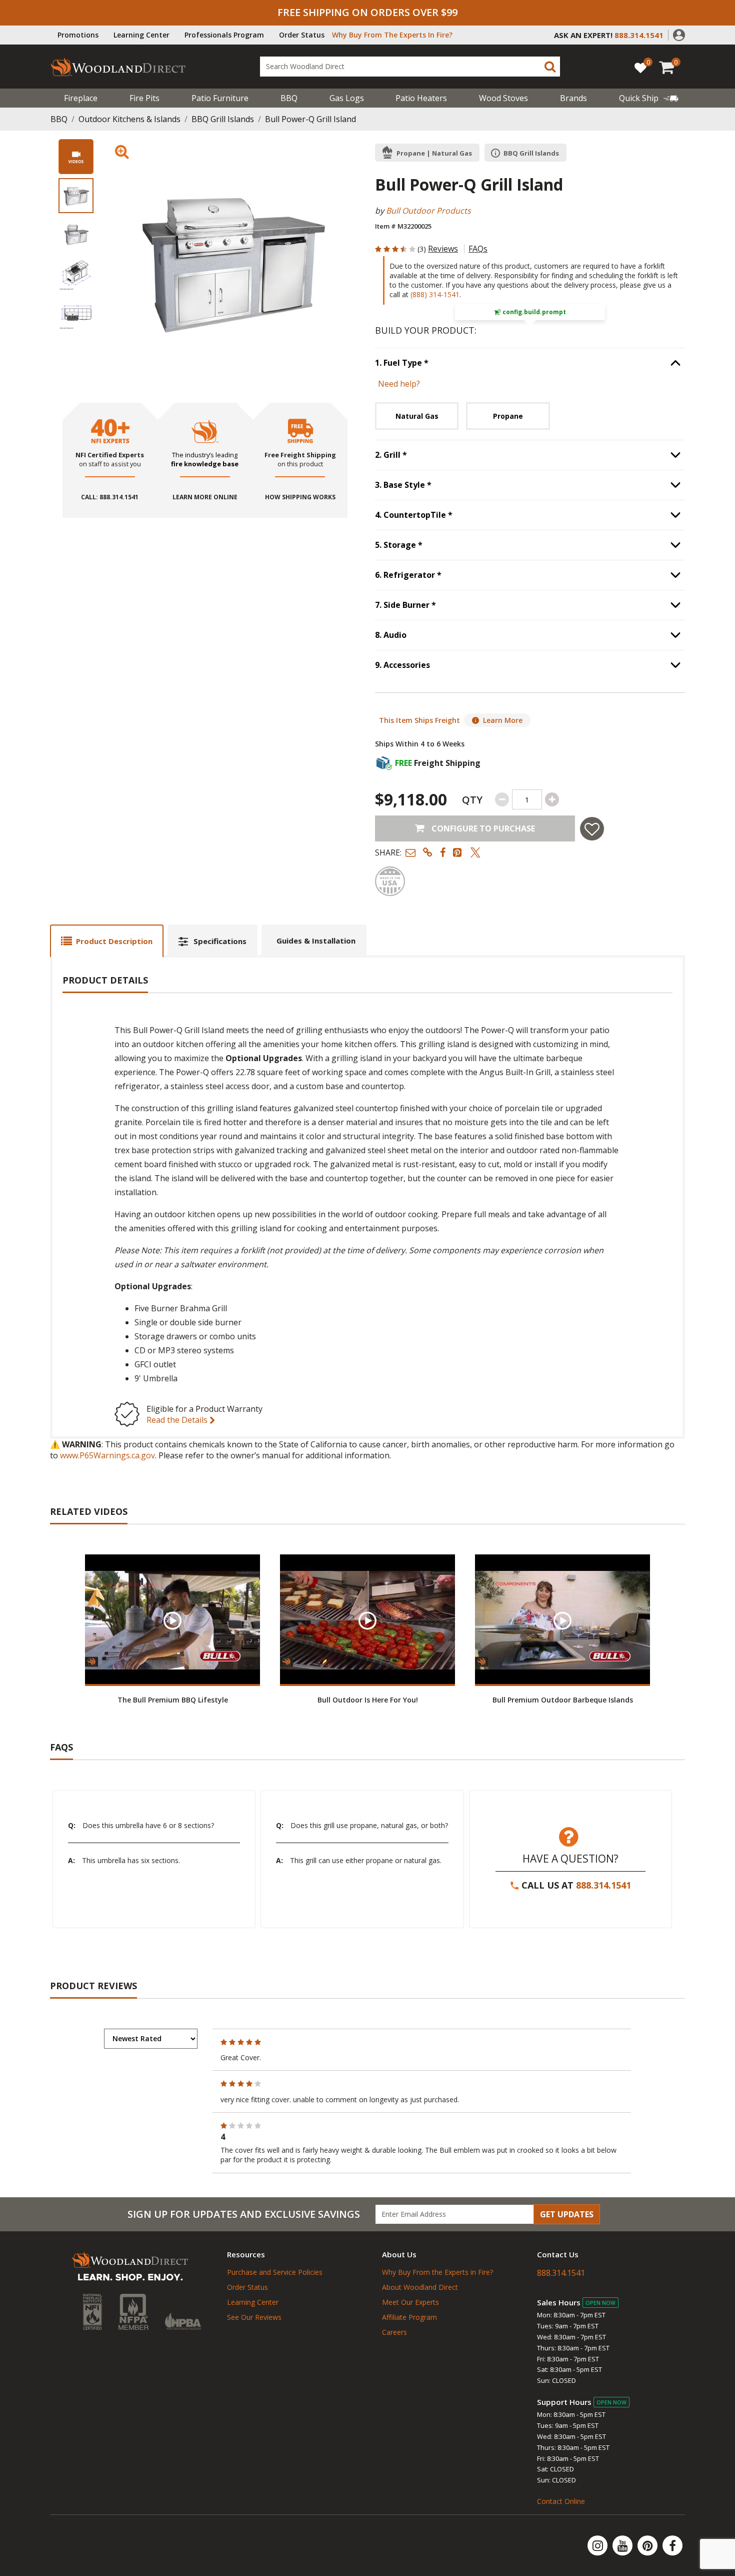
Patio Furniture (220, 98)
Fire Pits (144, 98)
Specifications (220, 941)
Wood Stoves (503, 98)
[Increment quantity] (552, 799)
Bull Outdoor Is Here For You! (368, 1700)
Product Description (114, 941)
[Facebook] (672, 2545)
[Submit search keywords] (550, 67)
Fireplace (81, 98)
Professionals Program (224, 35)
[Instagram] (598, 2545)
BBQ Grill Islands (223, 119)
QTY (472, 800)
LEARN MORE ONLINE (205, 497)
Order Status (302, 35)
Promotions (78, 35)
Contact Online (561, 2501)
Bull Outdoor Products (428, 211)
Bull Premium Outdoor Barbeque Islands (563, 1700)
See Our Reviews (254, 2317)
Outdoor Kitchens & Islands (129, 119)
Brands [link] (573, 98)
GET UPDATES (567, 2214)
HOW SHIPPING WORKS (300, 497)
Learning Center (141, 35)
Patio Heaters (421, 98)
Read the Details (178, 1420)
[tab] (107, 941)
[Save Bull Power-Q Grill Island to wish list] (592, 829)
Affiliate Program (409, 2317)
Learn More (503, 720)
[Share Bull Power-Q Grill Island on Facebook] (443, 852)
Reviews (443, 249)
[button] (679, 34)
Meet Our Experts (410, 2302)
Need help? (399, 384)
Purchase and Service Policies (275, 2272)
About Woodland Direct (420, 2287)
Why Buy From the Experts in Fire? (437, 2272)
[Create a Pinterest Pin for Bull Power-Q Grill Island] (458, 852)
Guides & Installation (316, 941)
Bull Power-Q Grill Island (310, 119)
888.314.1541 (603, 1885)
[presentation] (76, 196)
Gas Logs (347, 98)
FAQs (478, 249)
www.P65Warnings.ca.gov (107, 1455)
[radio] (417, 416)
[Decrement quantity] (502, 799)
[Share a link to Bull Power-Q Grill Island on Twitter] (475, 852)
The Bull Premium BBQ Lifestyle (173, 1700)
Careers (394, 2332)
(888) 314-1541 (435, 294)
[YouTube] (623, 2545)
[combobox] (410, 67)
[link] (649, 98)
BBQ (289, 98)
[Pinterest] (648, 2545)
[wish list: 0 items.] (640, 67)
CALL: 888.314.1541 (110, 497)
